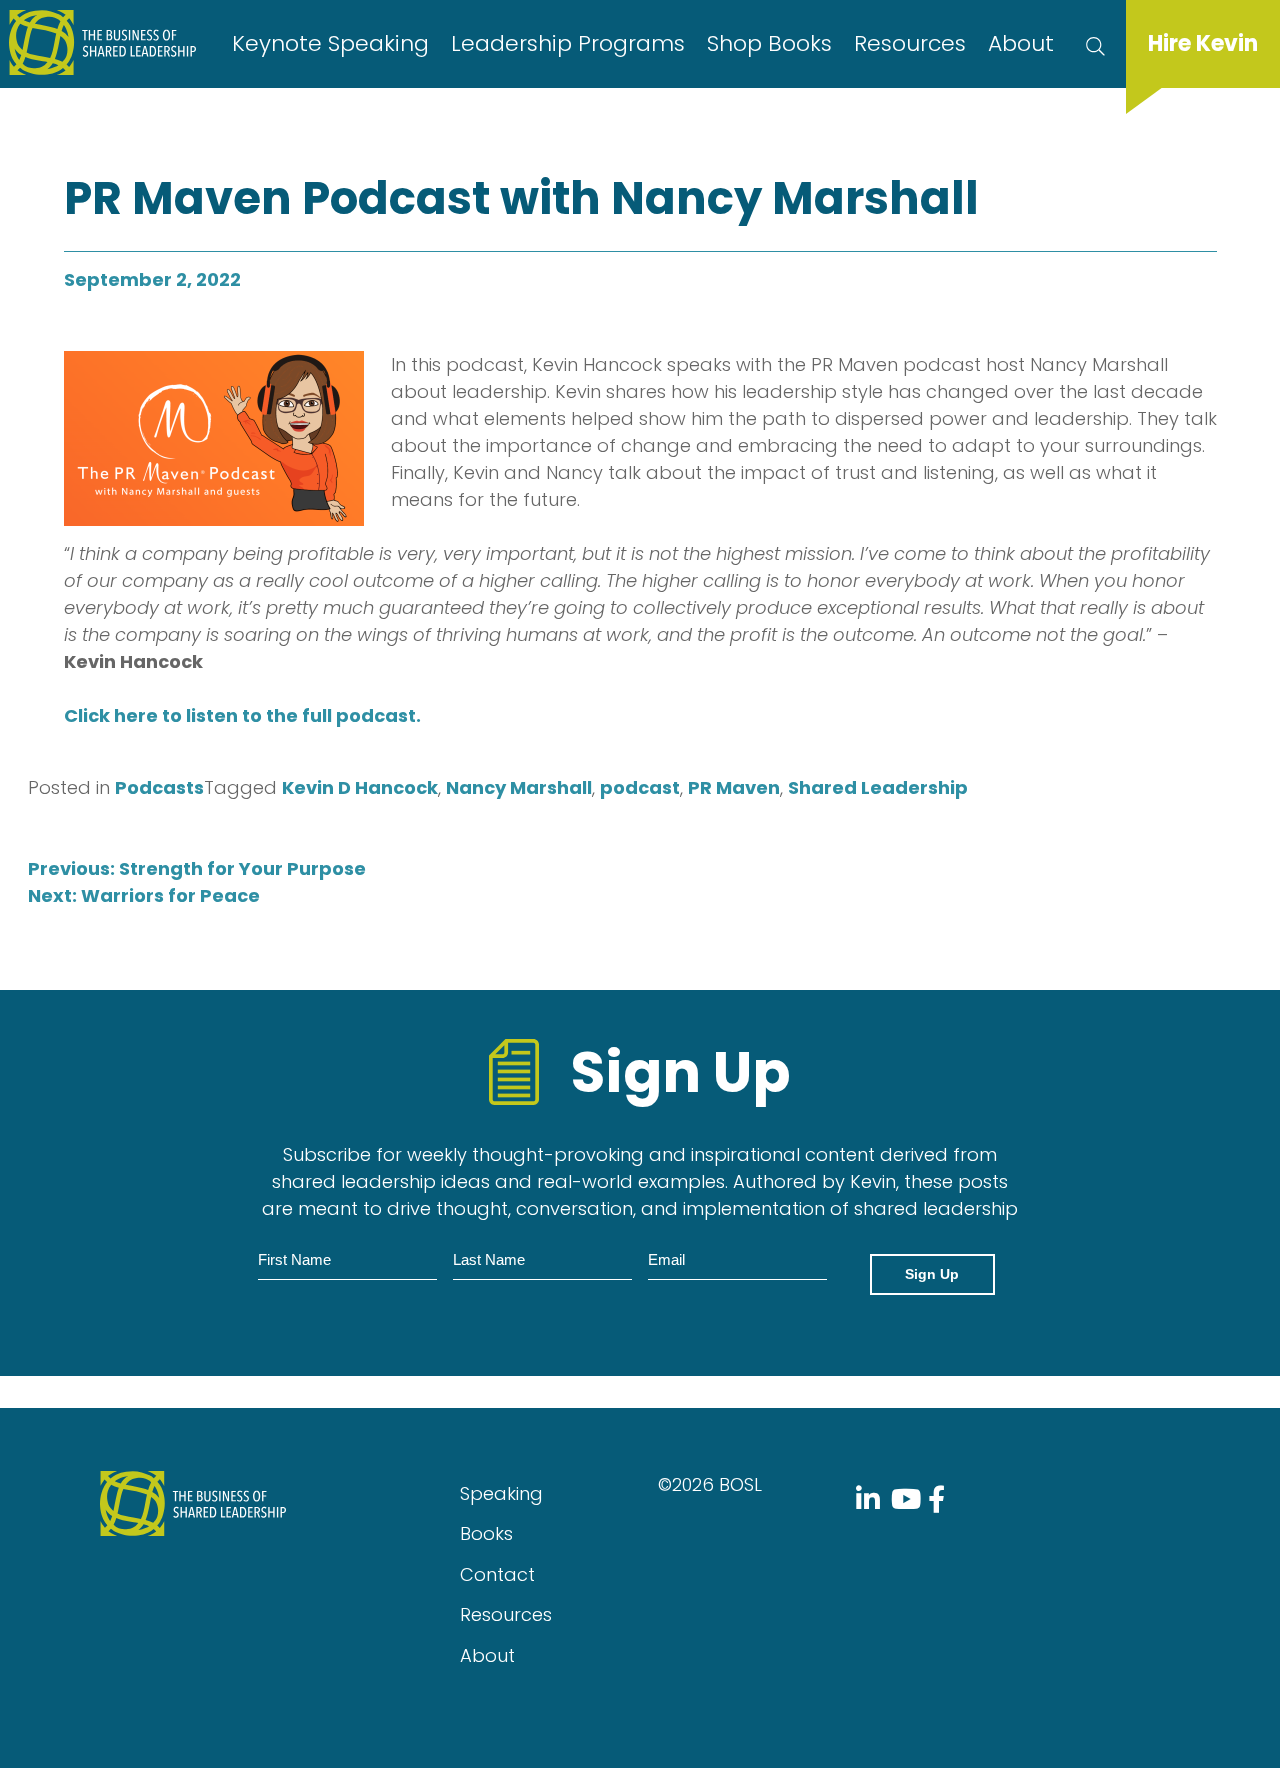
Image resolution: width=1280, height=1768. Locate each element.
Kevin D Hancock (360, 787)
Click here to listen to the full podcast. (242, 715)
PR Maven (734, 787)
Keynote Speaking (330, 43)
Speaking (501, 1493)
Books (486, 1533)
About (1021, 43)
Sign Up (932, 1274)
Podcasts (159, 787)
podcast (640, 787)
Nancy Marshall (519, 787)
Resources (910, 43)
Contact (497, 1574)
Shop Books (769, 43)
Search (1095, 44)
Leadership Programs (568, 43)
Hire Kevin (1203, 43)
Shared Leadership (878, 787)
